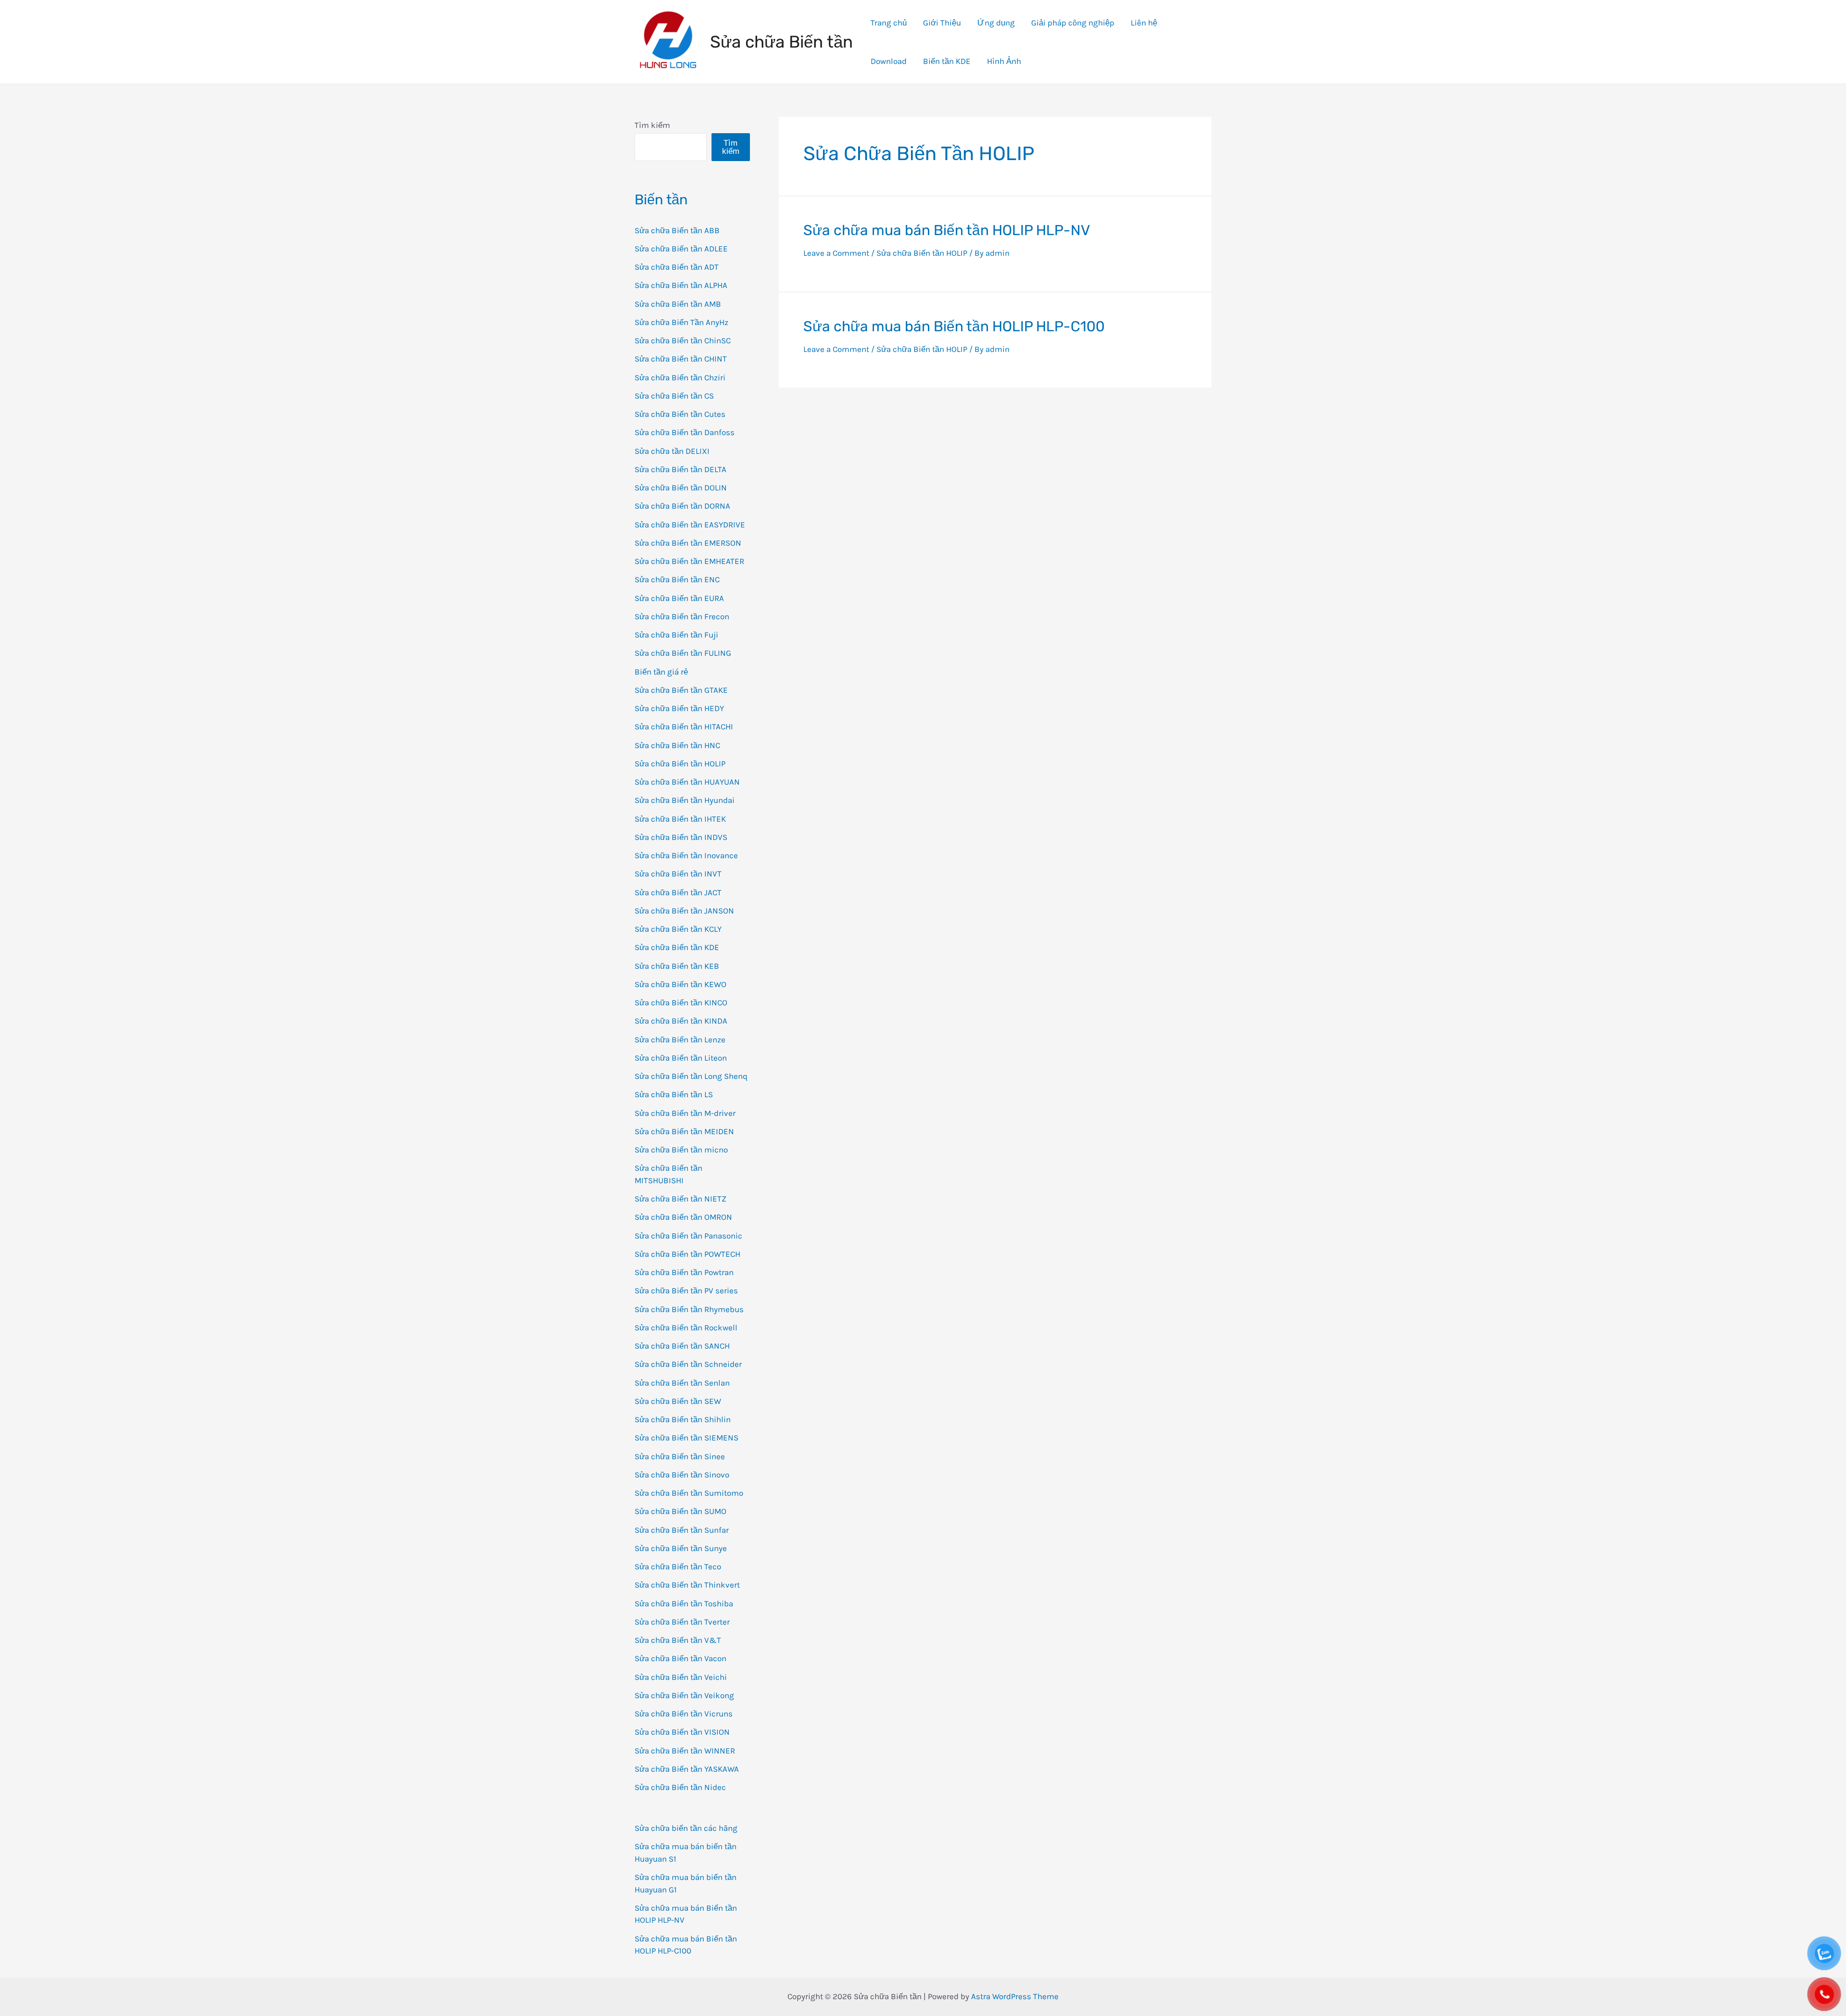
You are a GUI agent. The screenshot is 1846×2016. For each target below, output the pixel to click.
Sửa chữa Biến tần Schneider (688, 1364)
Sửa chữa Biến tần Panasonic (688, 1236)
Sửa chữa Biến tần (781, 42)
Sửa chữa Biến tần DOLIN (681, 488)
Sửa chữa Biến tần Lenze (680, 1039)
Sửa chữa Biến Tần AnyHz (681, 322)
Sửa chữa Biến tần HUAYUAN (687, 782)
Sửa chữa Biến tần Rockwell (686, 1327)
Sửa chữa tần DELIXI (672, 451)
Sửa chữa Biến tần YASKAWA (687, 1769)
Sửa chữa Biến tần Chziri (680, 377)
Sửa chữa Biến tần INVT (678, 874)
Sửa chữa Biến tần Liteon (681, 1058)
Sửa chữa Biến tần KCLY (678, 929)
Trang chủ (889, 23)
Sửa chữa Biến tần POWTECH (687, 1254)
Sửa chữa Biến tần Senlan (682, 1383)
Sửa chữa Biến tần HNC (677, 745)
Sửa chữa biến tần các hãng (686, 1828)
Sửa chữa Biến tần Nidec (680, 1787)
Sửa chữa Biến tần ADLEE (681, 249)
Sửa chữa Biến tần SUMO (680, 1511)
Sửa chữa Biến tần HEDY (679, 708)
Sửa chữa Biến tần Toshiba (684, 1603)
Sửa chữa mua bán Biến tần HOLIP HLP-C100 (954, 326)
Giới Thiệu (942, 23)
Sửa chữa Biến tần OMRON (683, 1217)
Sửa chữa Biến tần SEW (678, 1401)
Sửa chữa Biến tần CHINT (681, 359)
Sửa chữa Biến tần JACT (678, 892)
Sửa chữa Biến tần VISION (682, 1732)
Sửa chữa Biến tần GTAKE (681, 690)
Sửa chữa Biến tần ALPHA (681, 285)
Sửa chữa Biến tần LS (674, 1094)
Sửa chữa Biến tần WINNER (685, 1751)
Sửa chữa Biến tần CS (674, 396)
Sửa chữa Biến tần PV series (686, 1290)
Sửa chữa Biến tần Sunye (681, 1548)
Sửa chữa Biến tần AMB (678, 304)
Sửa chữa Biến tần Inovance (686, 855)
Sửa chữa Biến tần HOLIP (680, 764)
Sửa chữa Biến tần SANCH (682, 1346)
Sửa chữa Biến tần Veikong (684, 1695)
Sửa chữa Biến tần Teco (678, 1566)
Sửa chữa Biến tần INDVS (681, 837)
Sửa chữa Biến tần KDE (677, 947)
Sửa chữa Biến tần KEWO (680, 984)
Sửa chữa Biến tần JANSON (684, 911)
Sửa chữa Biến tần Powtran (684, 1272)
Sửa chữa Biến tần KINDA (681, 1021)
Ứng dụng (996, 23)
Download (889, 61)
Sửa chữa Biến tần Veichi (681, 1677)
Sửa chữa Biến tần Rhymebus (689, 1309)
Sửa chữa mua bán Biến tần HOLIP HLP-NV (947, 230)
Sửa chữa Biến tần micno (681, 1150)
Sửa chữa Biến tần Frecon (682, 616)
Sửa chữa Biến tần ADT (677, 267)
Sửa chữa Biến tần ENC (677, 579)
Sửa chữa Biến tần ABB (677, 230)
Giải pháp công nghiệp (1073, 23)
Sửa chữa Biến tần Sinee (680, 1456)
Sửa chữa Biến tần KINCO (681, 1002)
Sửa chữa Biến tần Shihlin (683, 1419)
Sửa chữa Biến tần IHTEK (680, 819)
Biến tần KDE (947, 61)
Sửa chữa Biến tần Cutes (680, 414)
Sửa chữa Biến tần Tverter (682, 1622)
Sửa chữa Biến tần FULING (683, 653)
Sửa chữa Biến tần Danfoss (685, 432)
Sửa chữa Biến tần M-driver (685, 1113)
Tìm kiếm (652, 125)
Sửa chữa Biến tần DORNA (682, 506)
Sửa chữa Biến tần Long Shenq (691, 1076)
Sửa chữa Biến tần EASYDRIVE (690, 525)
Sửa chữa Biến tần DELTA (680, 469)
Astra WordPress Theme (1015, 1996)
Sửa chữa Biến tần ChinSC (683, 340)
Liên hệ (1144, 23)
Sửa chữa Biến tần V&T (678, 1640)
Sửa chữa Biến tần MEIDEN (684, 1131)
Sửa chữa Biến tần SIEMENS (686, 1438)
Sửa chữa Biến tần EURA (679, 598)
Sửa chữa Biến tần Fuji (676, 635)
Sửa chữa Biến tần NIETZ (680, 1199)
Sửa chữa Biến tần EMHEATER (689, 561)
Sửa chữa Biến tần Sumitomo (689, 1493)
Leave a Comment (836, 253)
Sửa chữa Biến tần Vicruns (684, 1714)
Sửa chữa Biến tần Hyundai (685, 800)
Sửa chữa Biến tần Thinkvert (687, 1585)
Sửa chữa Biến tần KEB (677, 966)
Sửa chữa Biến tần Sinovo (682, 1475)
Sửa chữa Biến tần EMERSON (688, 543)
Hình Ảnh (1004, 61)
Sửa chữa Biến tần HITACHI (684, 726)
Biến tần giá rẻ (661, 672)
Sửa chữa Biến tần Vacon (680, 1658)
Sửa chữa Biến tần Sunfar (682, 1530)
